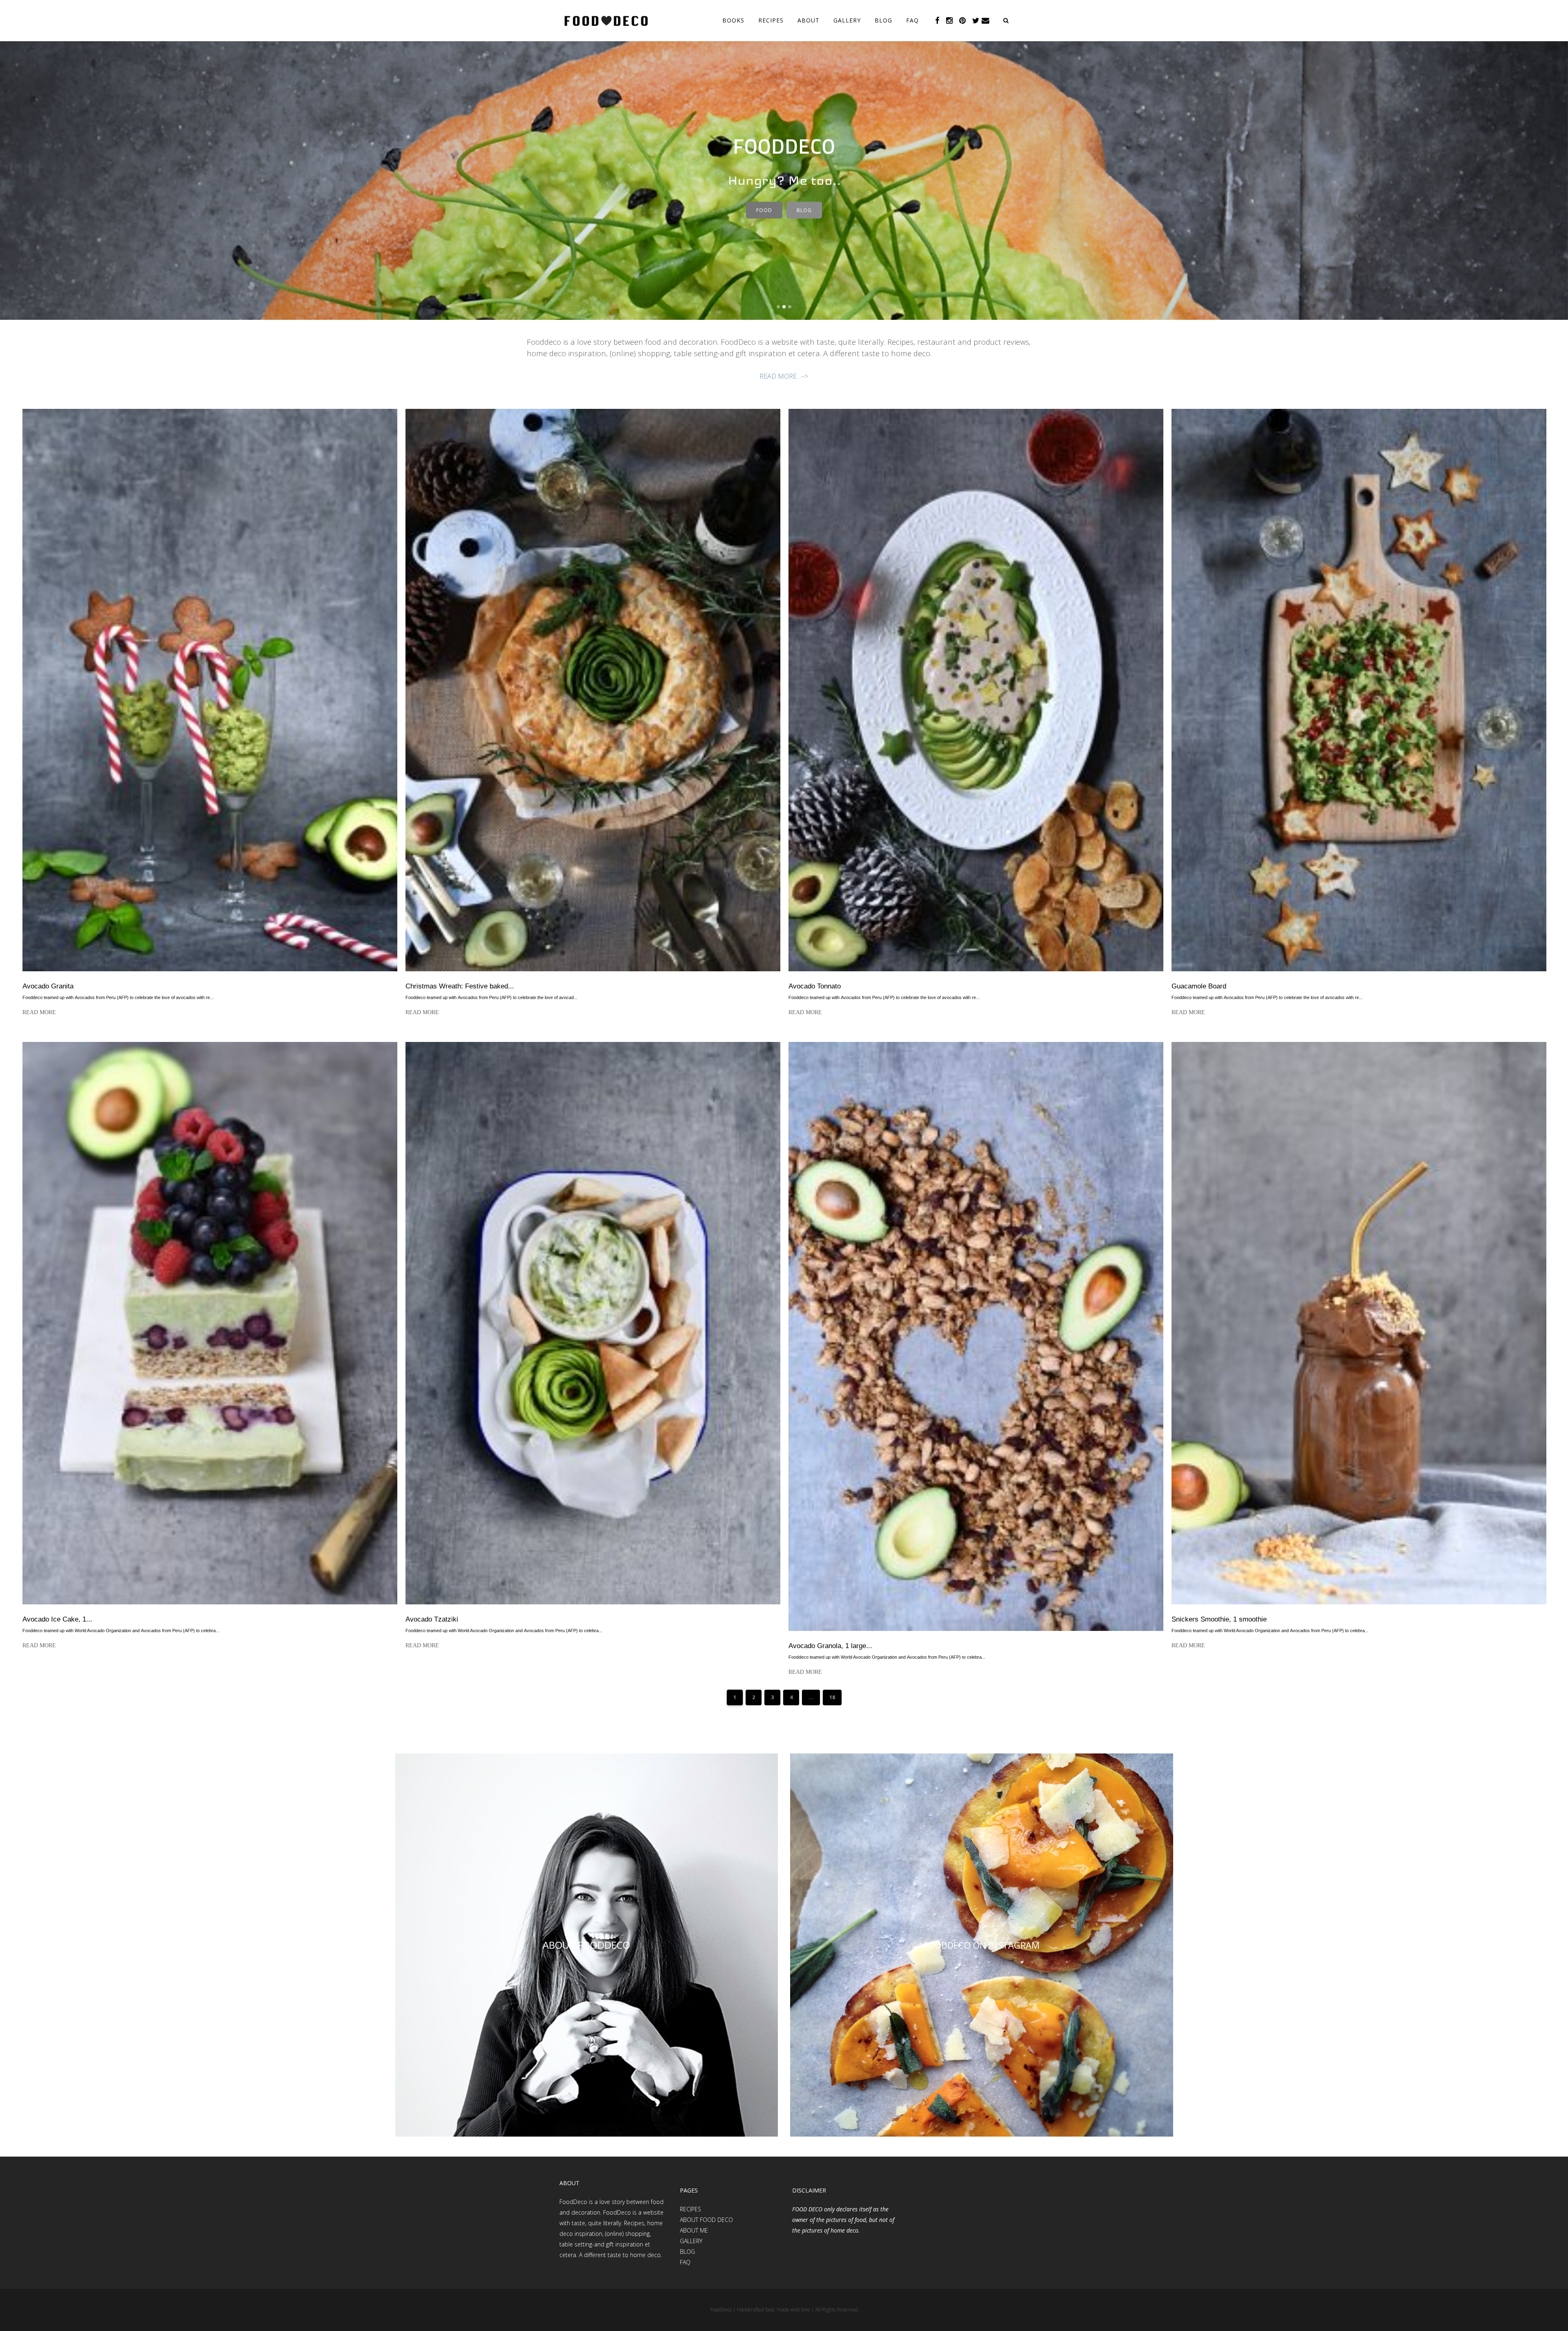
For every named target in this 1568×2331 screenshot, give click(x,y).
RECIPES (690, 2209)
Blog (804, 210)
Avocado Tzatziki (432, 1619)
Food (764, 210)
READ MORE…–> (784, 376)
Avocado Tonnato (815, 986)
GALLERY (691, 2241)
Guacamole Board (1199, 986)
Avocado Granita (48, 986)
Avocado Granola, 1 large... (830, 1646)
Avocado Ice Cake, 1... (57, 1619)
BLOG (687, 2252)
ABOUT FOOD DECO (706, 2220)
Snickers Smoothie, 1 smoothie (1219, 1619)
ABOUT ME (694, 2230)
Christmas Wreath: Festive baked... (460, 986)
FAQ (685, 2262)
